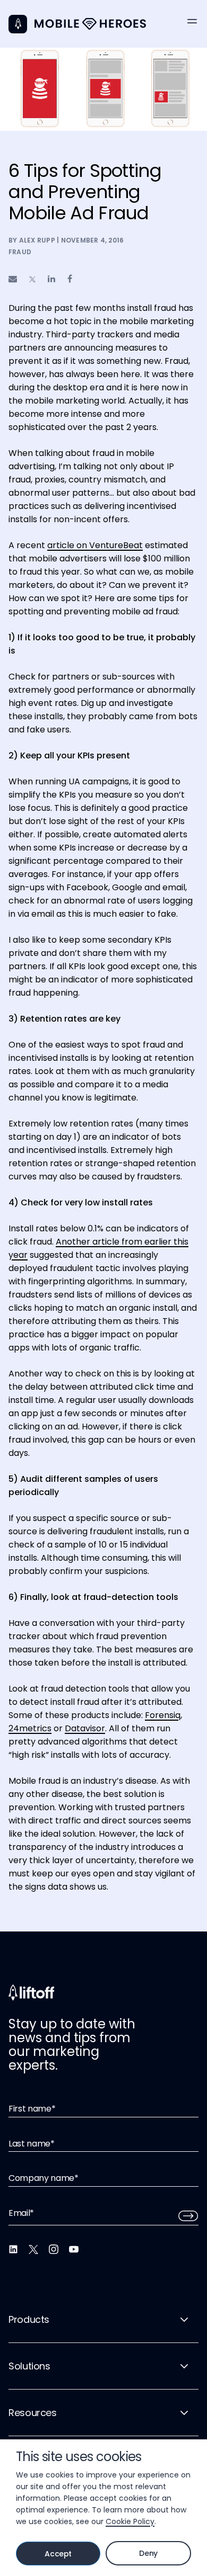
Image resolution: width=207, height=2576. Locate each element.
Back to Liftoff (18, 24)
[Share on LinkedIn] (51, 279)
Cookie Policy (130, 2521)
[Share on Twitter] (32, 280)
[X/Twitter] (33, 2249)
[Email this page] (13, 279)
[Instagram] (54, 2249)
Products (29, 2319)
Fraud (20, 252)
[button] (192, 21)
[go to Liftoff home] (90, 24)
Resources (33, 2413)
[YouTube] (74, 2249)
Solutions (29, 2366)
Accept (58, 2554)
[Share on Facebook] (70, 279)
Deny (148, 2553)
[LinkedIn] (13, 2249)
